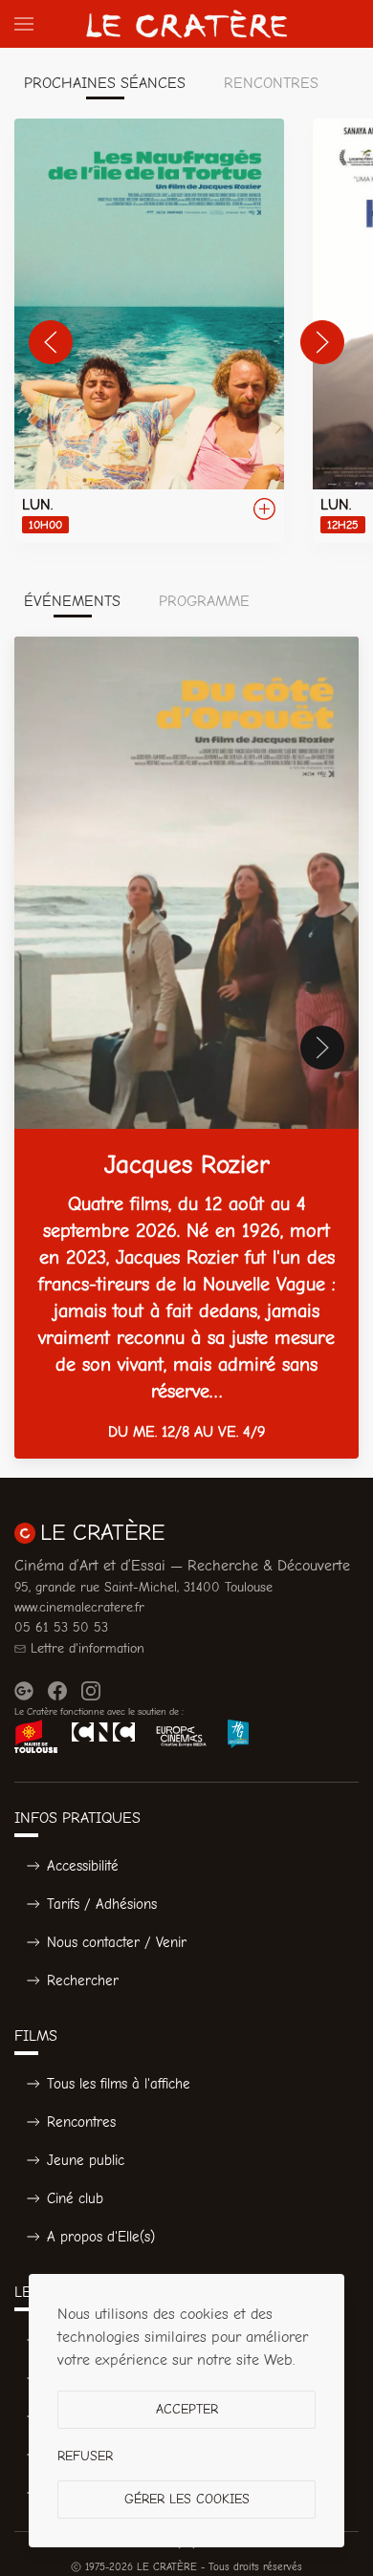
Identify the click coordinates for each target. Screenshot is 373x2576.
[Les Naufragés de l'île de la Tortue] (149, 331)
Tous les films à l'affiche (119, 2084)
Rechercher (83, 1981)
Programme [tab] (204, 601)
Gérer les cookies (187, 2499)
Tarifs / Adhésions (102, 1904)
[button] (24, 24)
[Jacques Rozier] (186, 1048)
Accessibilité (83, 1866)
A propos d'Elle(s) (101, 2237)
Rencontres (81, 2122)
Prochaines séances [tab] (105, 83)
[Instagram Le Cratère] (91, 1691)
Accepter (187, 2409)
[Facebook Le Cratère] (57, 1691)
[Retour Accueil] (186, 24)
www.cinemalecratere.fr (79, 1607)
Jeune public (86, 2160)
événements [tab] (72, 601)
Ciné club (75, 2198)
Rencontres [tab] (271, 83)
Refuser (85, 2456)
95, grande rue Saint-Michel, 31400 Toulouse (143, 1587)
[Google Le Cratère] (24, 1691)
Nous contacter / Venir (117, 1942)
